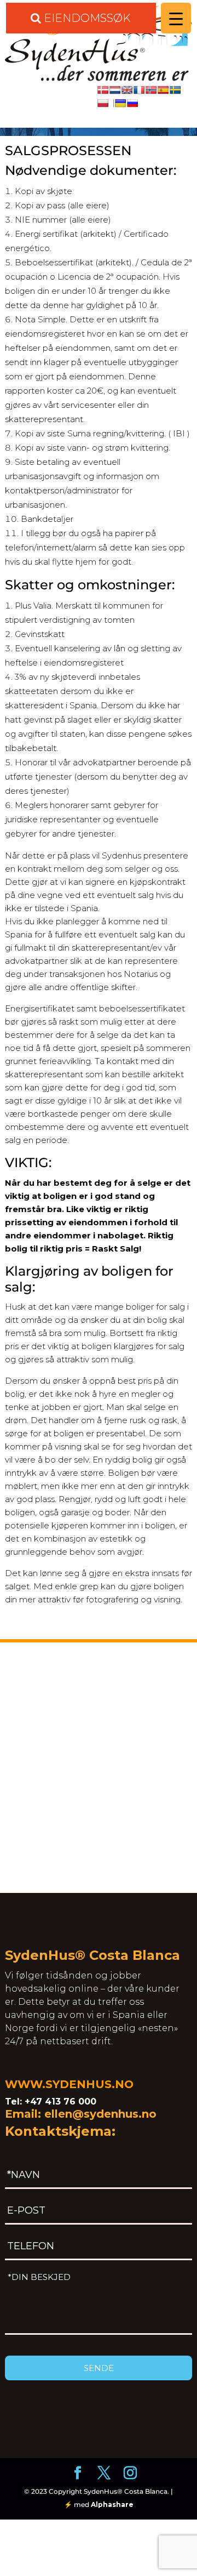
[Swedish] (175, 90)
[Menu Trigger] (176, 18)
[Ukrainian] (120, 103)
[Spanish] (163, 90)
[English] (127, 90)
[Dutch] (115, 90)
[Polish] (106, 103)
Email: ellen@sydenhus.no (81, 2114)
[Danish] (103, 90)
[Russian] (132, 103)
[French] (139, 90)
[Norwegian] (151, 90)
